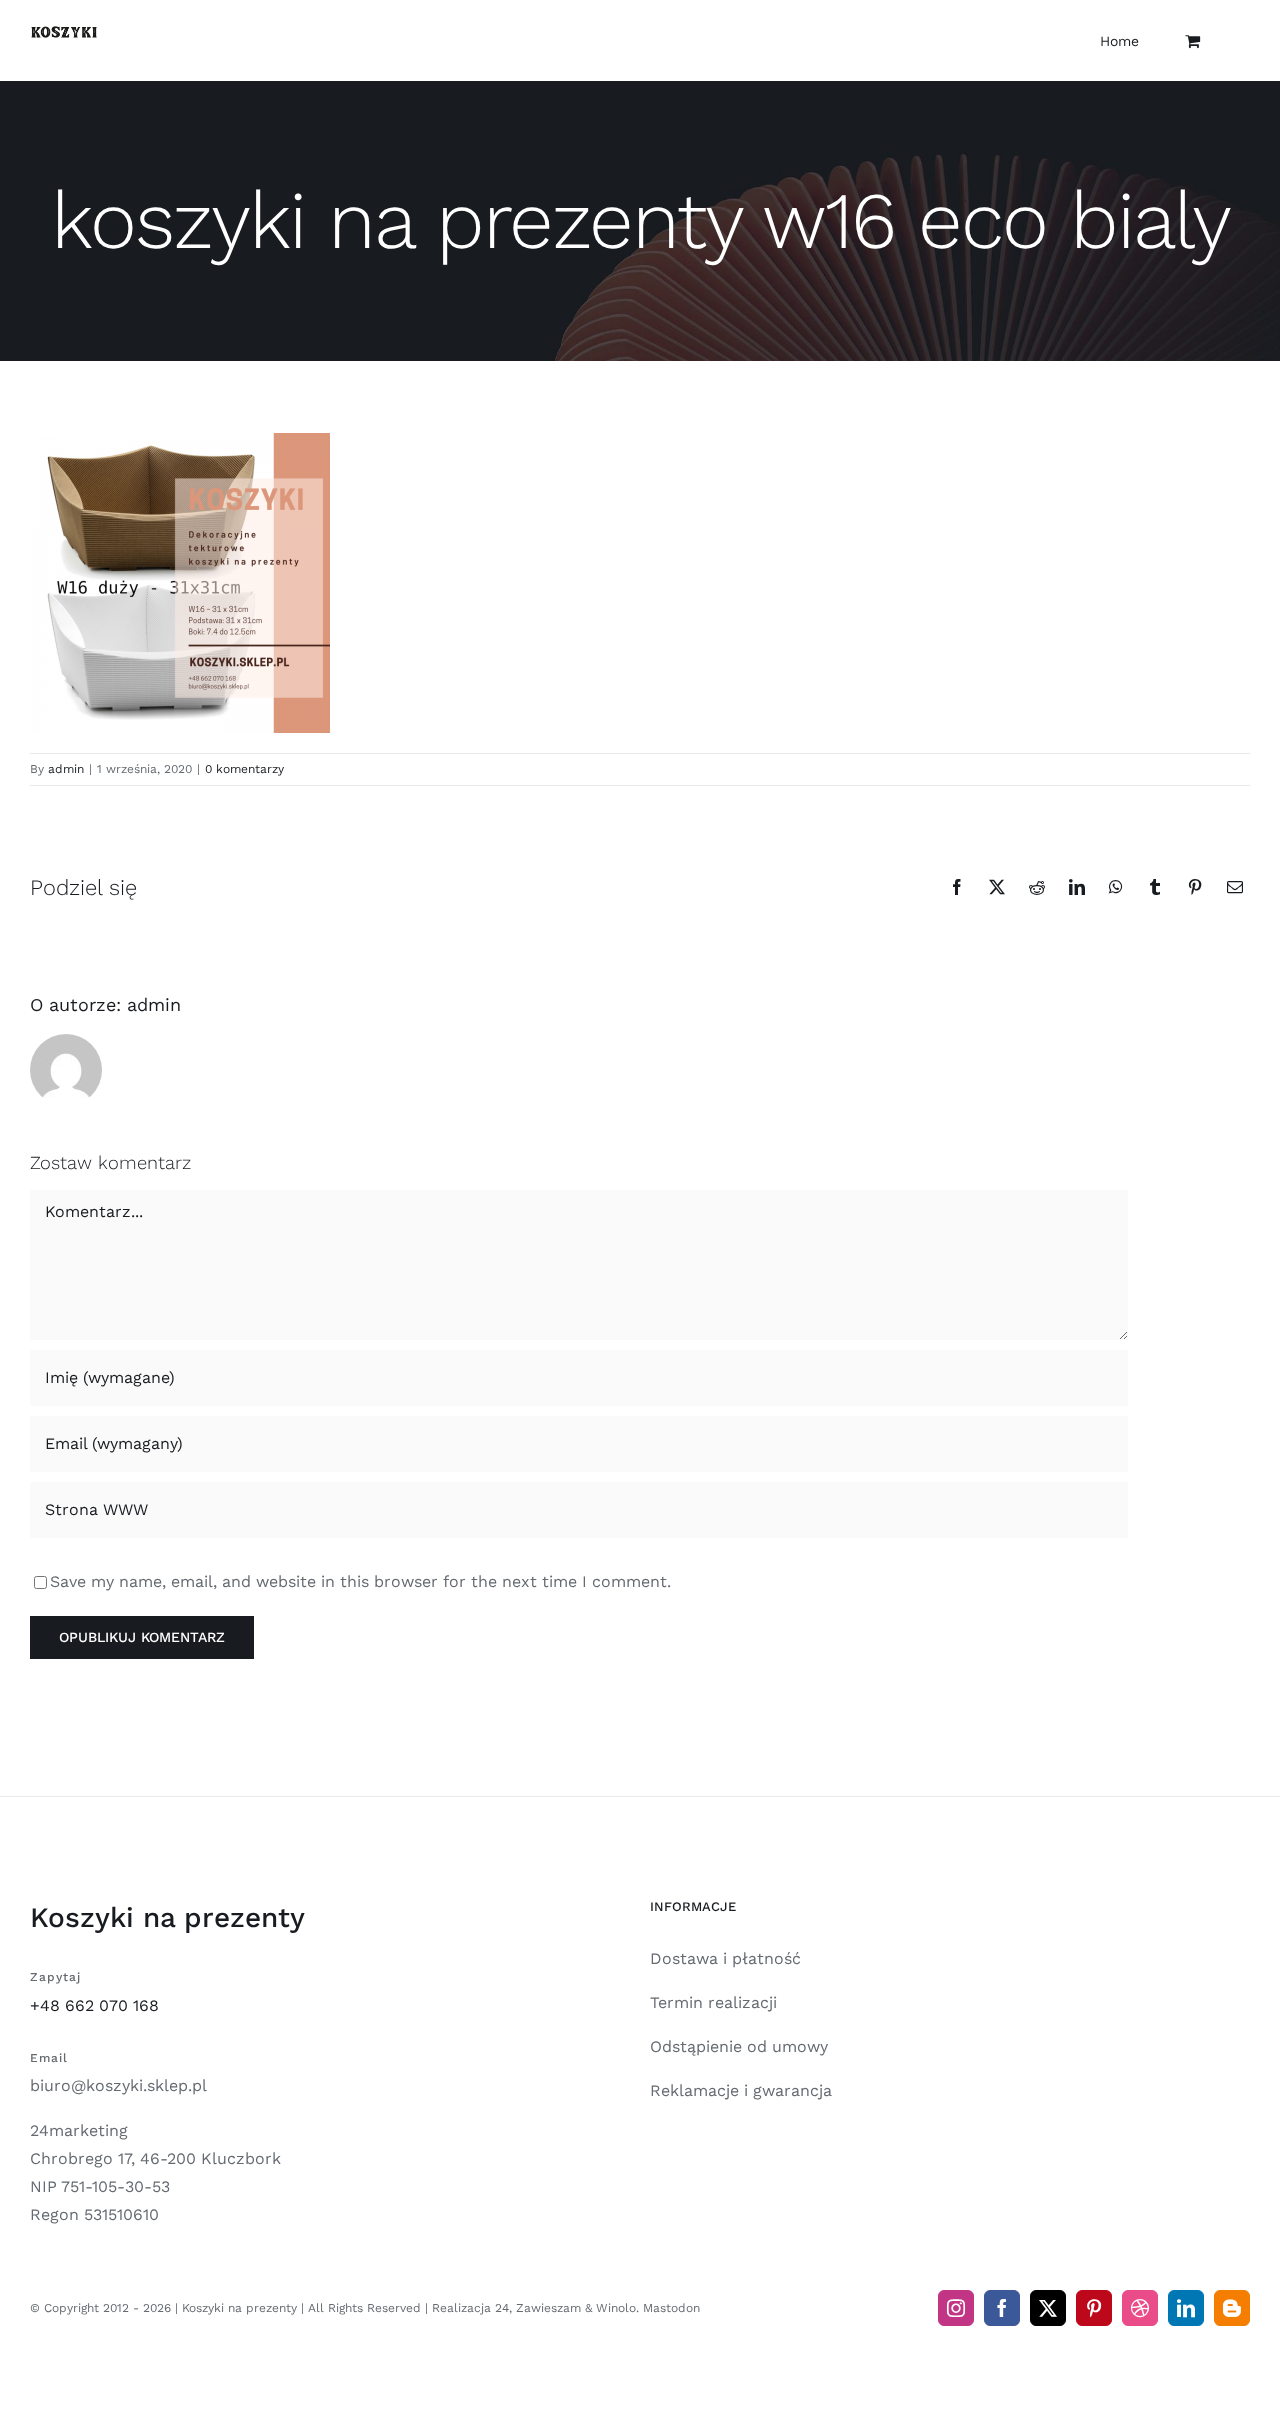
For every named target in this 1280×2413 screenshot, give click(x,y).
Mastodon (671, 2308)
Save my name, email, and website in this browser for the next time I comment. (360, 1581)
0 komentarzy (244, 769)
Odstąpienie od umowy (739, 2046)
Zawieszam (548, 2308)
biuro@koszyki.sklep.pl (118, 2085)
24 (502, 2308)
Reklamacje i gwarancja (741, 2090)
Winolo (616, 2308)
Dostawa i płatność (725, 1958)
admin (66, 769)
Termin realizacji (713, 2002)
